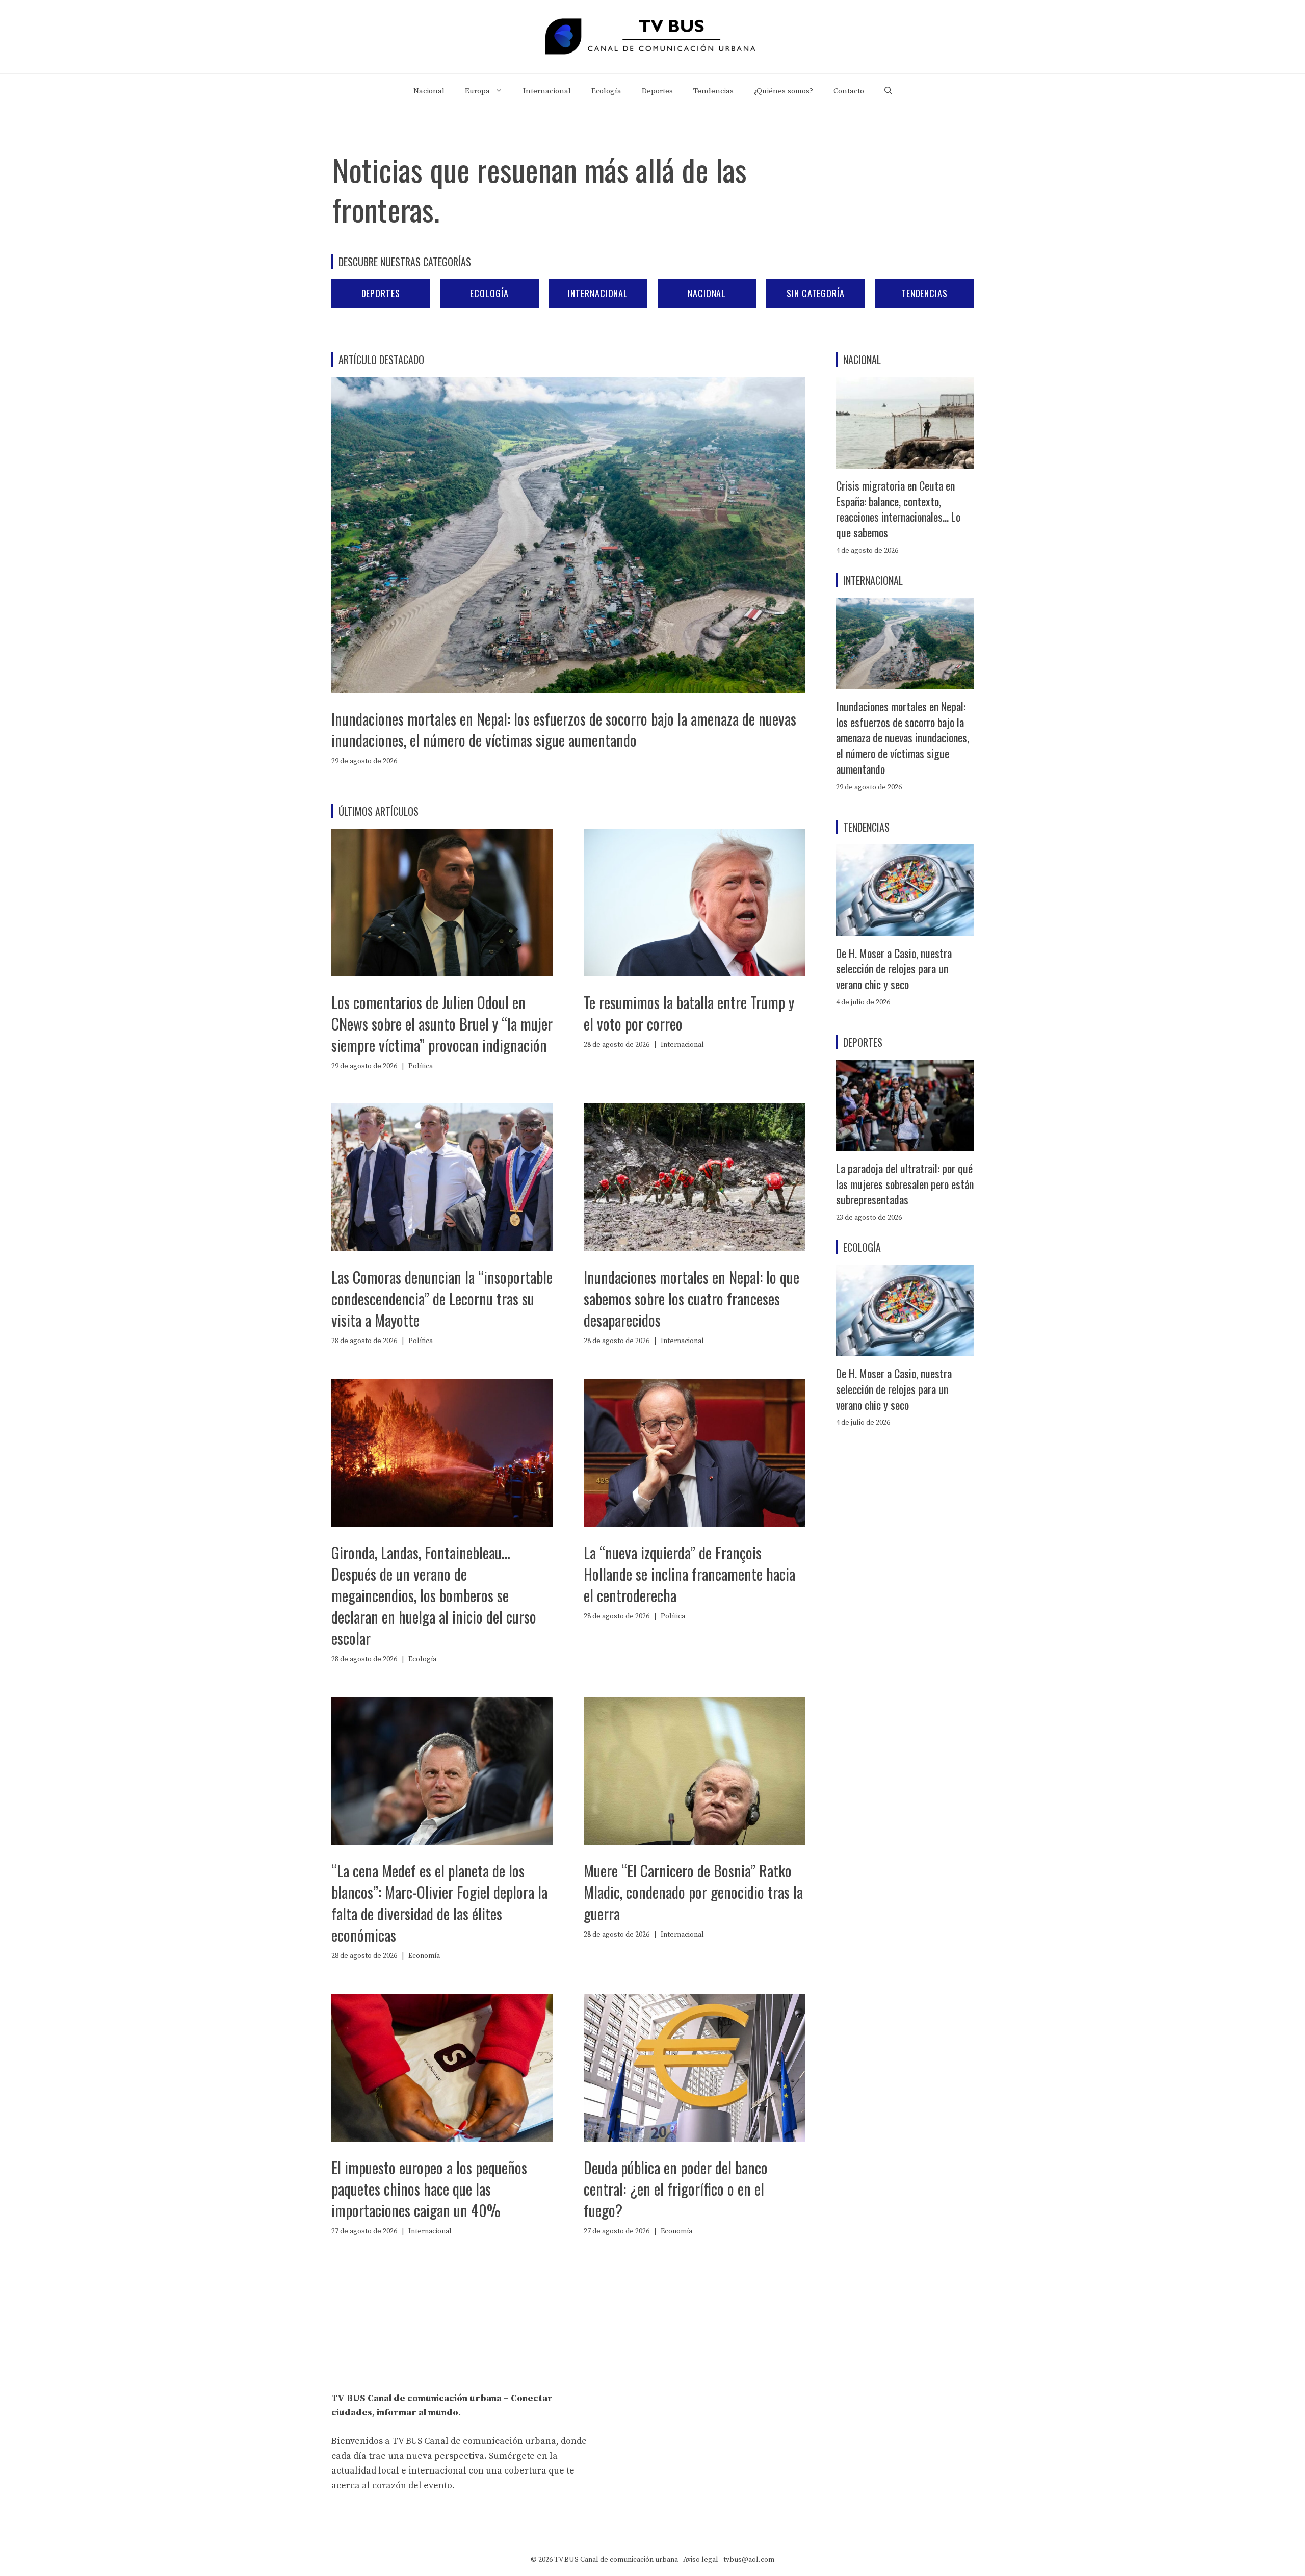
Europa (477, 91)
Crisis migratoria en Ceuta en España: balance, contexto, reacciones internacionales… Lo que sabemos (898, 509)
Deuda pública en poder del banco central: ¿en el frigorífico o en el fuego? (676, 2189)
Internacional (547, 91)
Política (421, 1066)
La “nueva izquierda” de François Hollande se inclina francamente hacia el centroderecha (689, 1574)
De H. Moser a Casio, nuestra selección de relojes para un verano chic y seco (894, 969)
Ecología (606, 91)
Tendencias (713, 91)
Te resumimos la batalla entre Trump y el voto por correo (689, 1013)
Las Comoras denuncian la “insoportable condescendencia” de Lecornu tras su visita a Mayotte (442, 1298)
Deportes (657, 91)
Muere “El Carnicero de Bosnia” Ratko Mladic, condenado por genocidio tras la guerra (693, 1892)
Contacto (849, 91)
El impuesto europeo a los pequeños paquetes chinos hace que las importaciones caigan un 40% (429, 2189)
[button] (888, 91)
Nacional (429, 91)
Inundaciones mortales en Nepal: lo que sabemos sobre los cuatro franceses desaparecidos (691, 1298)
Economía (424, 1956)
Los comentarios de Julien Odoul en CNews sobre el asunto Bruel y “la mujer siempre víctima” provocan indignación (442, 1024)
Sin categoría (816, 293)
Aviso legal (701, 2560)
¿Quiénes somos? (784, 91)
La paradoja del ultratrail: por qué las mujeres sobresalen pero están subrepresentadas (905, 1184)
